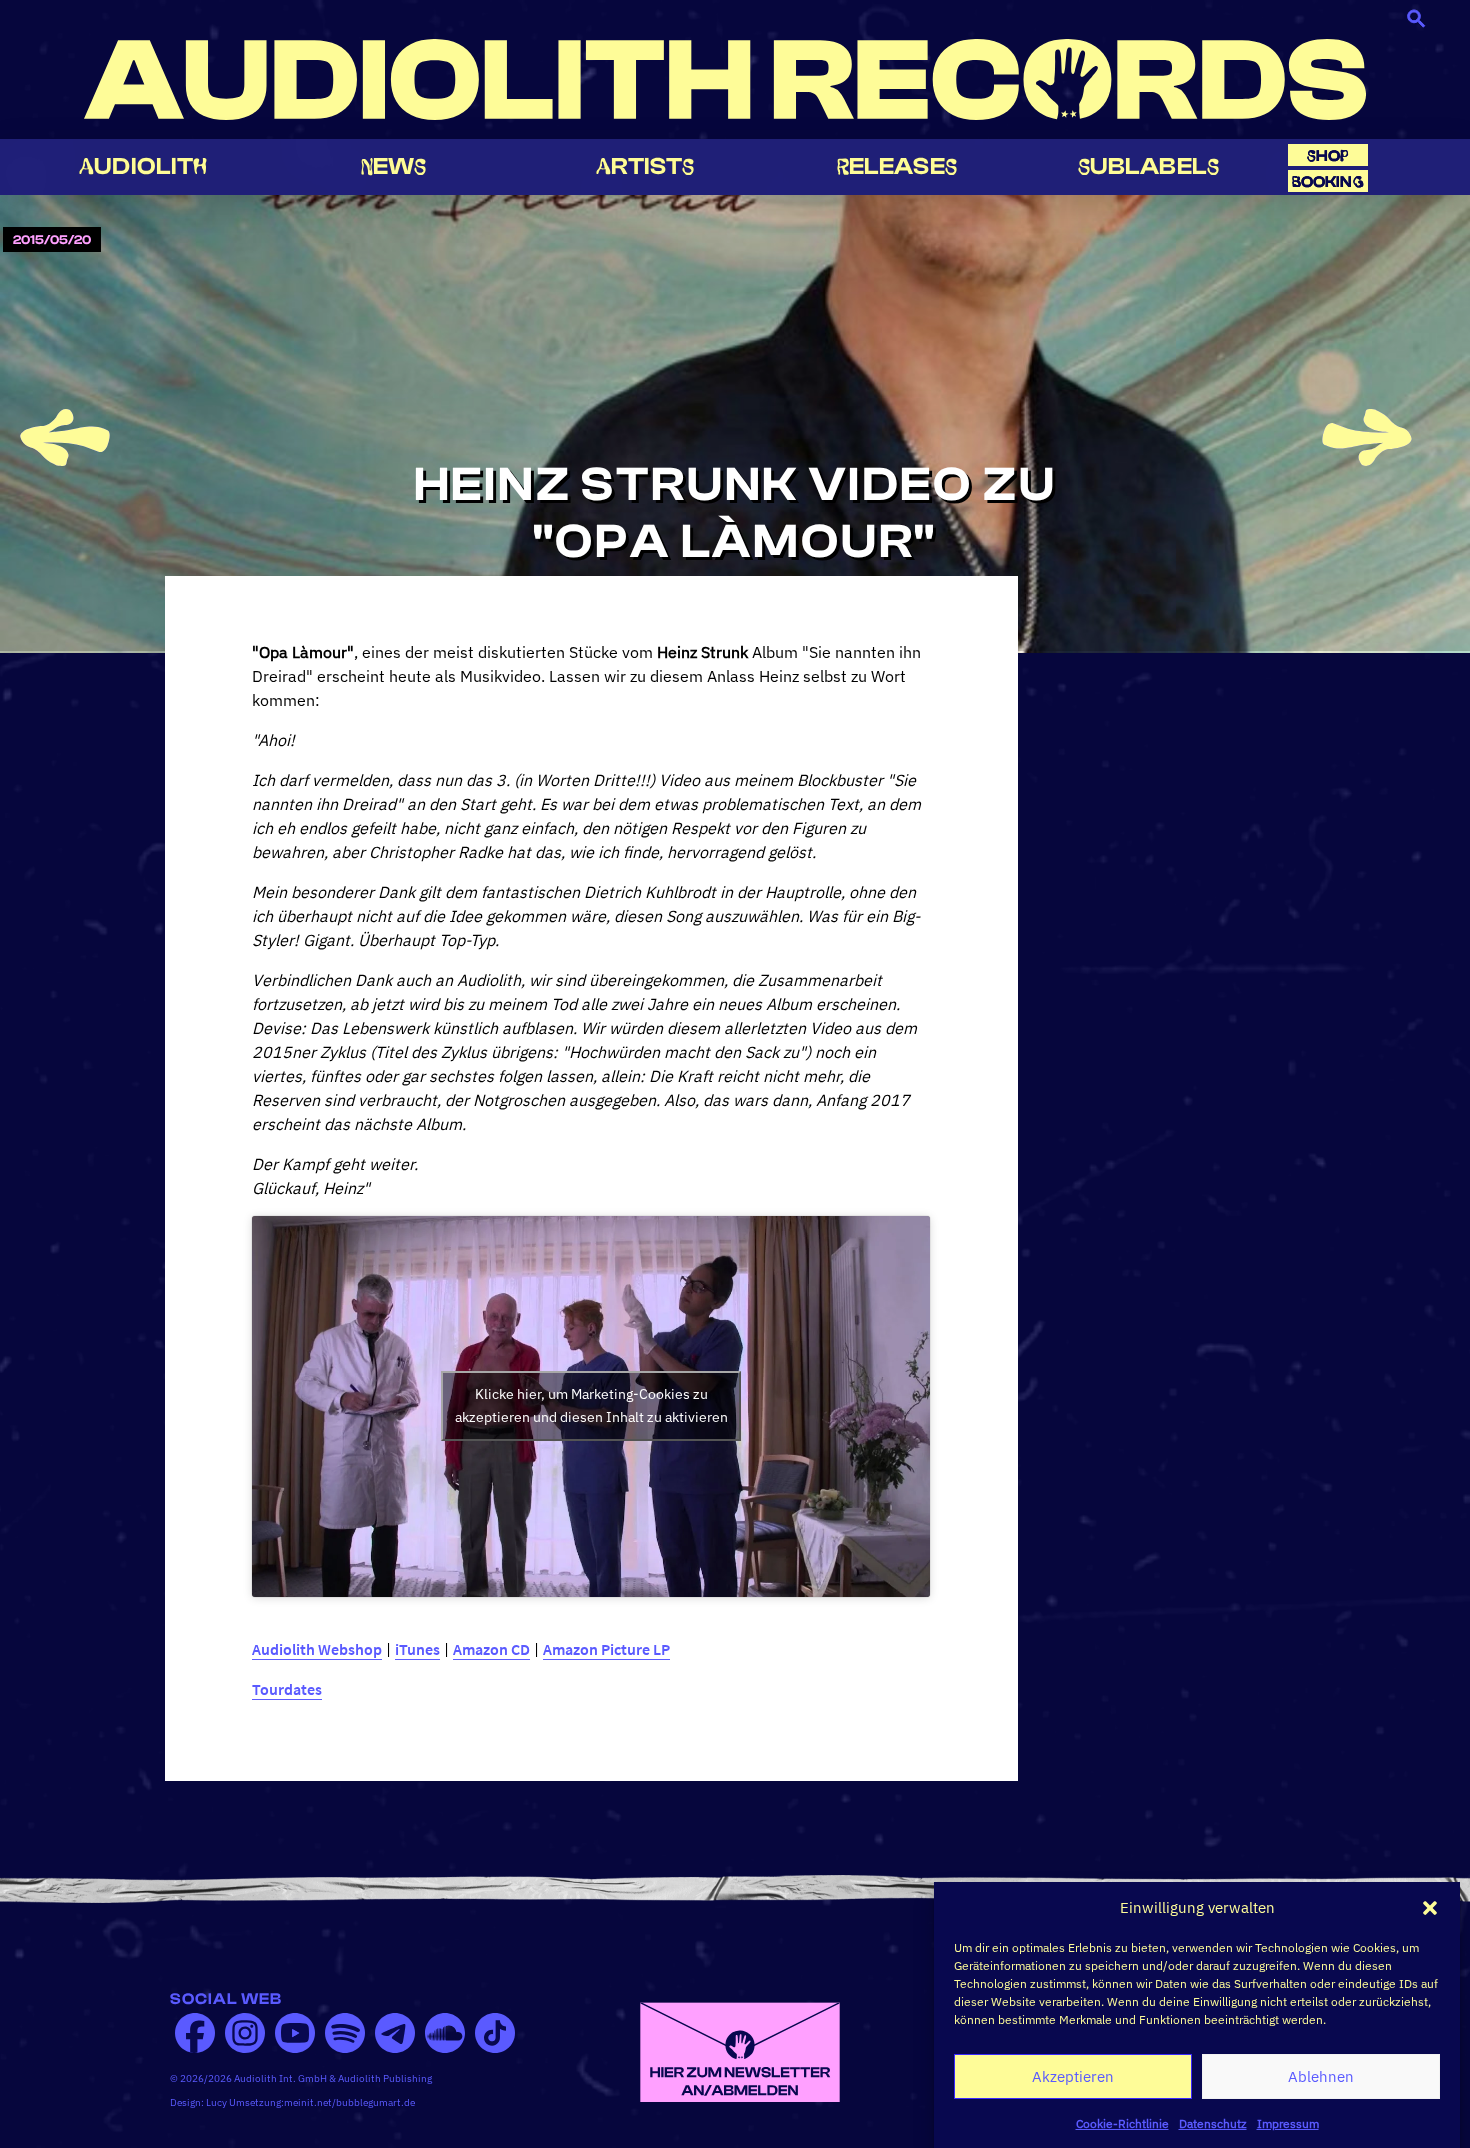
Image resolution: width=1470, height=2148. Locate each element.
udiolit (143, 166)
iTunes (417, 1649)
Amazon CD (491, 1649)
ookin (1328, 181)
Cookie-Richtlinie (1122, 2122)
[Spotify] (345, 2033)
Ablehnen (1321, 2076)
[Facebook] (195, 2033)
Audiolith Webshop (317, 1649)
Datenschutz (1213, 2122)
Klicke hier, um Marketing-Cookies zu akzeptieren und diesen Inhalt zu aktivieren (591, 1405)
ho (1328, 155)
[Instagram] (245, 2033)
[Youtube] (295, 2033)
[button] (1430, 1908)
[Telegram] (395, 2033)
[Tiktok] (495, 2033)
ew (394, 166)
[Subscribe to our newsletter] (740, 2050)
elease (897, 166)
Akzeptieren (1073, 2076)
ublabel (1148, 166)
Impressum (1288, 2122)
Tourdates (287, 1689)
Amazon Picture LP (606, 1649)
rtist (645, 166)
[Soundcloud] (445, 2033)
